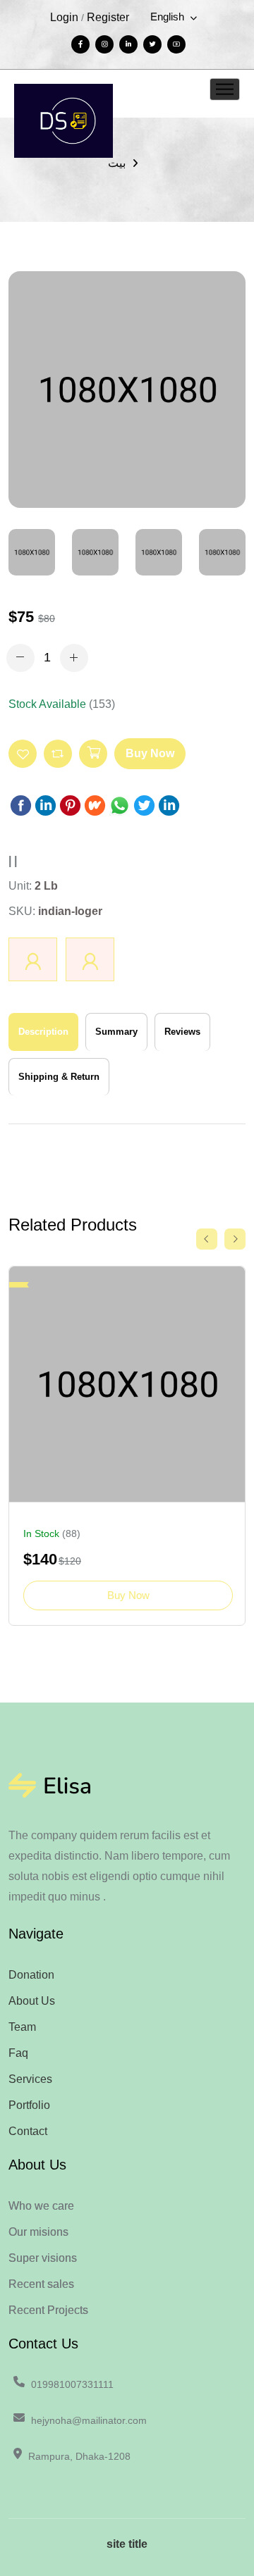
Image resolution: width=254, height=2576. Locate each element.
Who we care (41, 2206)
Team (22, 2027)
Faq (18, 2053)
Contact (28, 2131)
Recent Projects (48, 2310)
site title (127, 2544)
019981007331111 (72, 2384)
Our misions (38, 2232)
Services (30, 2079)
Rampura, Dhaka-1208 (79, 2456)
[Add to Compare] (58, 754)
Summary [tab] (116, 1032)
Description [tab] (43, 1032)
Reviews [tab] (182, 1032)
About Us (32, 2001)
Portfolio (29, 2105)
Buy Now (150, 753)
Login (64, 17)
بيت (117, 163)
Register (108, 17)
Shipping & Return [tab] (59, 1077)
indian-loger (70, 911)
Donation (31, 1975)
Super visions (43, 2258)
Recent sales (41, 2284)
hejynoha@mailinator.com (89, 2420)
